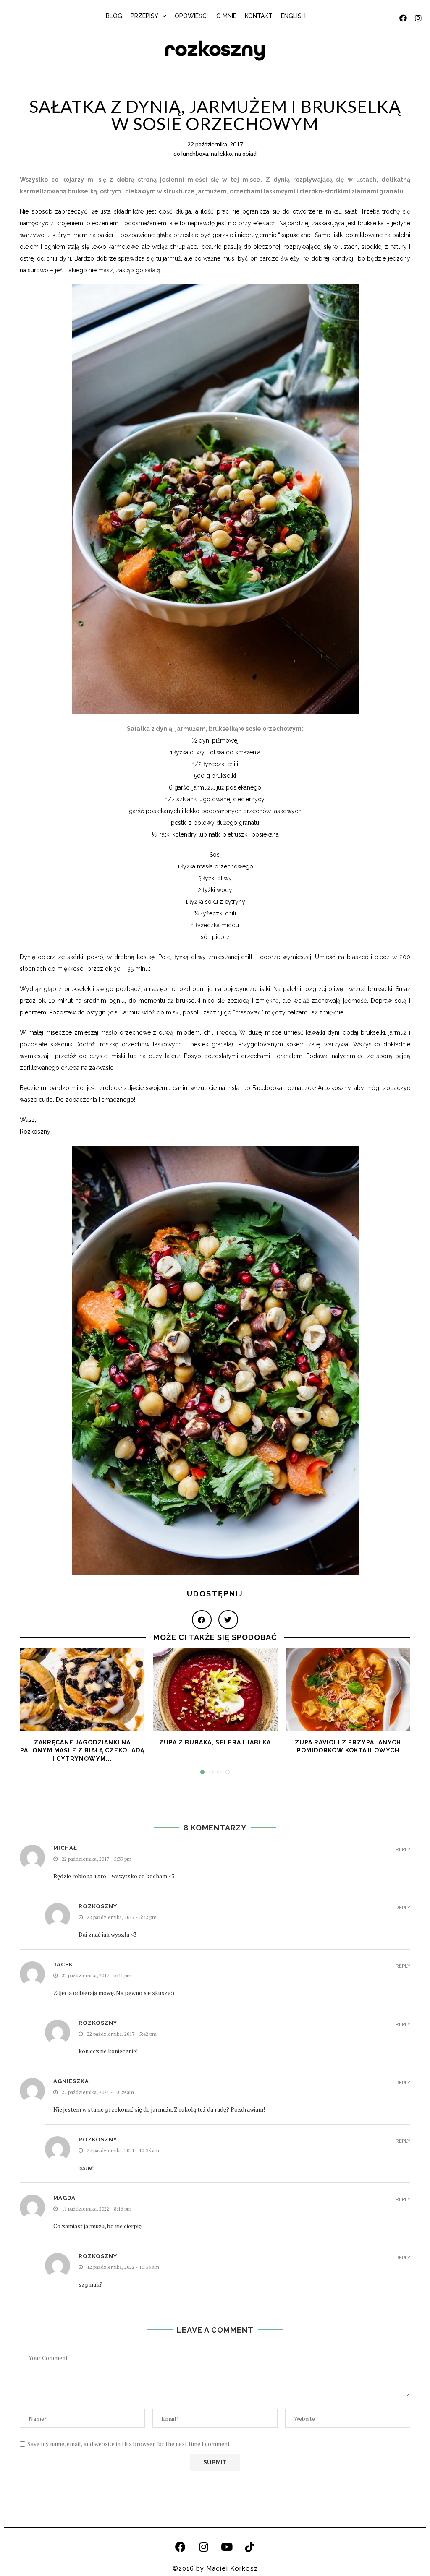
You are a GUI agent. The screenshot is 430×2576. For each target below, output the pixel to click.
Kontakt (259, 16)
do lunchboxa (191, 153)
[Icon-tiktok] (250, 2547)
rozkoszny (215, 49)
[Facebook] (181, 2547)
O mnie (226, 16)
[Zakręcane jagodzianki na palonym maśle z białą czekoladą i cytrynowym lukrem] (82, 1690)
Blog (114, 16)
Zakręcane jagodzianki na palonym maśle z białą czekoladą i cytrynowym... (82, 1751)
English (293, 16)
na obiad (246, 153)
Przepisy (144, 16)
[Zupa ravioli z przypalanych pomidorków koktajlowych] (348, 1690)
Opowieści (191, 16)
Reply (403, 1850)
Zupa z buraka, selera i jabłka (215, 1742)
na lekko (222, 153)
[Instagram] (204, 2547)
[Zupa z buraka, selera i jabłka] (215, 1690)
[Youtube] (227, 2547)
